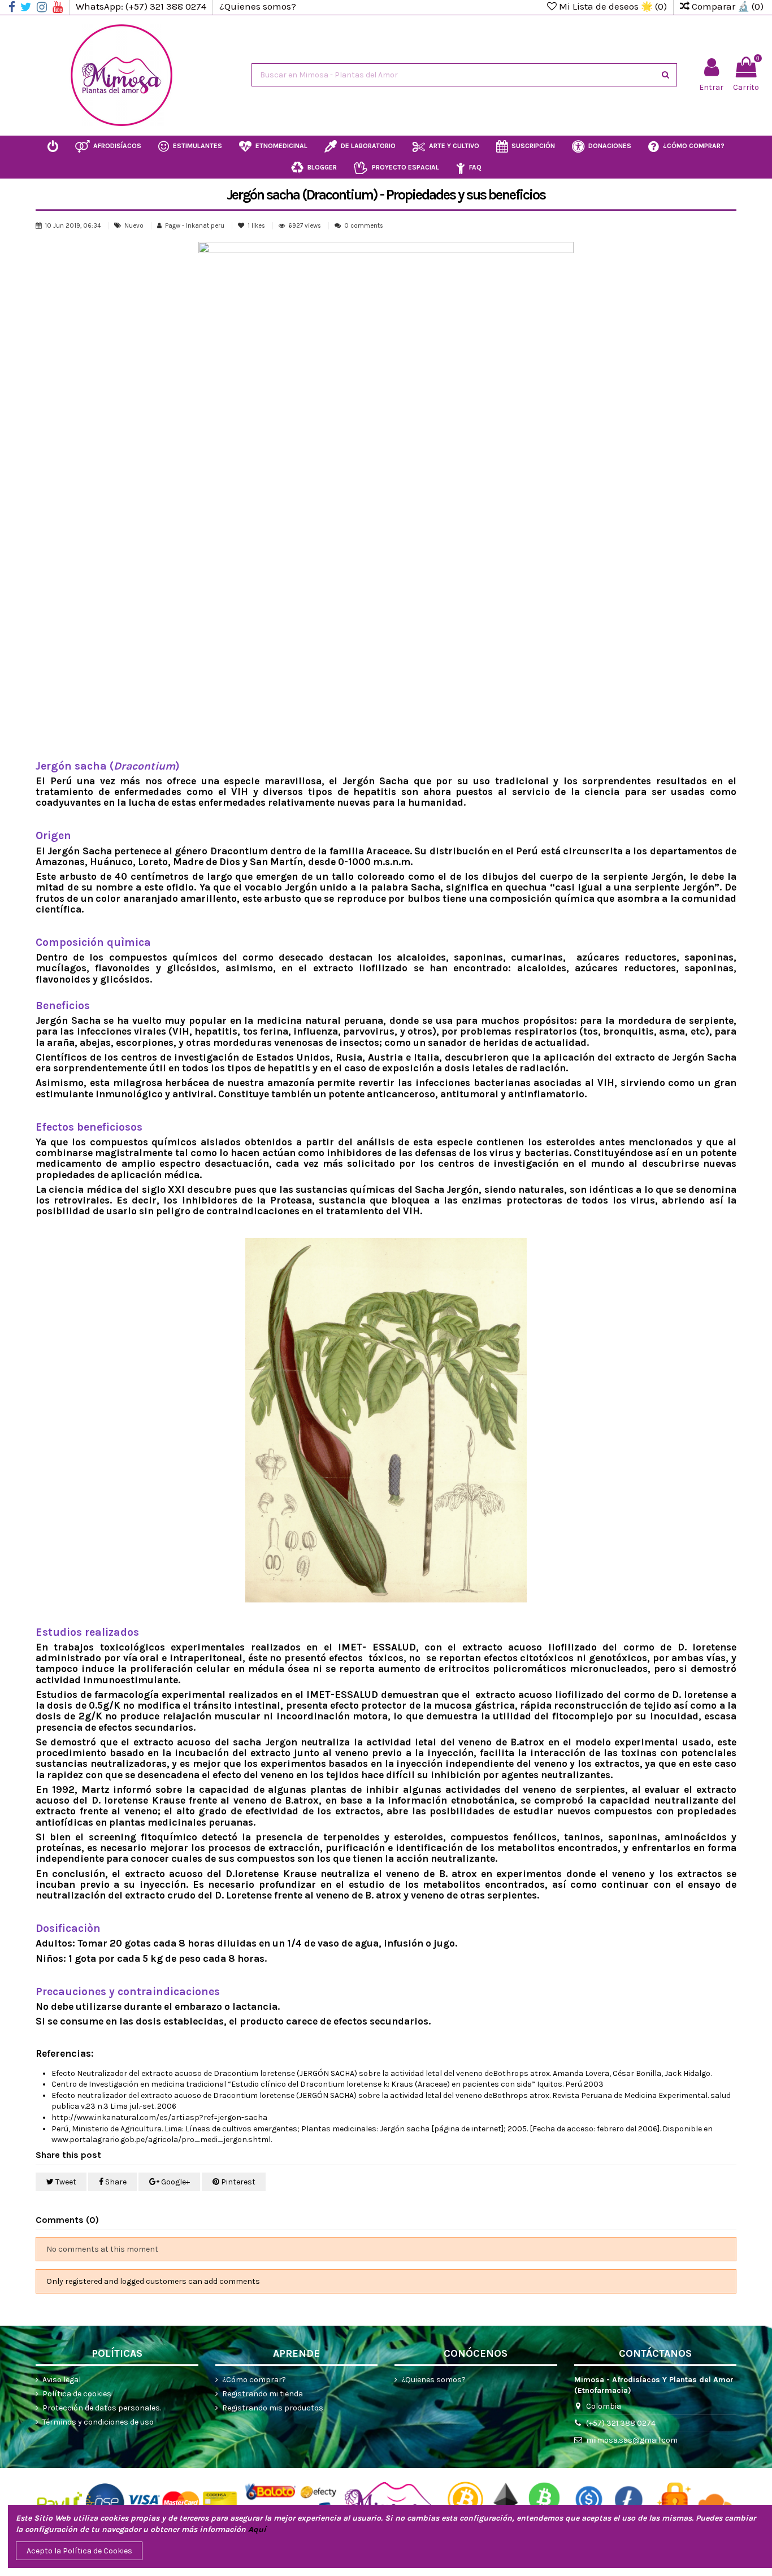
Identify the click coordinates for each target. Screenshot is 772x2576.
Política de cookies (77, 2394)
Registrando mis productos (273, 2408)
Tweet (65, 2182)
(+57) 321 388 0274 (621, 2423)
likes (257, 226)
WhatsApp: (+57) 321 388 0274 (142, 6)
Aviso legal (62, 2380)
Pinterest (237, 2182)
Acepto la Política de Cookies (79, 2551)
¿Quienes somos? (258, 6)
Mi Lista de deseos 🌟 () (613, 6)
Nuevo (134, 226)
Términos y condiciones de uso (98, 2422)
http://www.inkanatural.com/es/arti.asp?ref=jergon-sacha (159, 2117)
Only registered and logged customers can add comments (153, 2281)
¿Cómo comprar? (254, 2380)
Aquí (257, 2529)
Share (115, 2182)
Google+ (175, 2182)
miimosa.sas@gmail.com (632, 2440)
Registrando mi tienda (263, 2394)
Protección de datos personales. (102, 2408)
